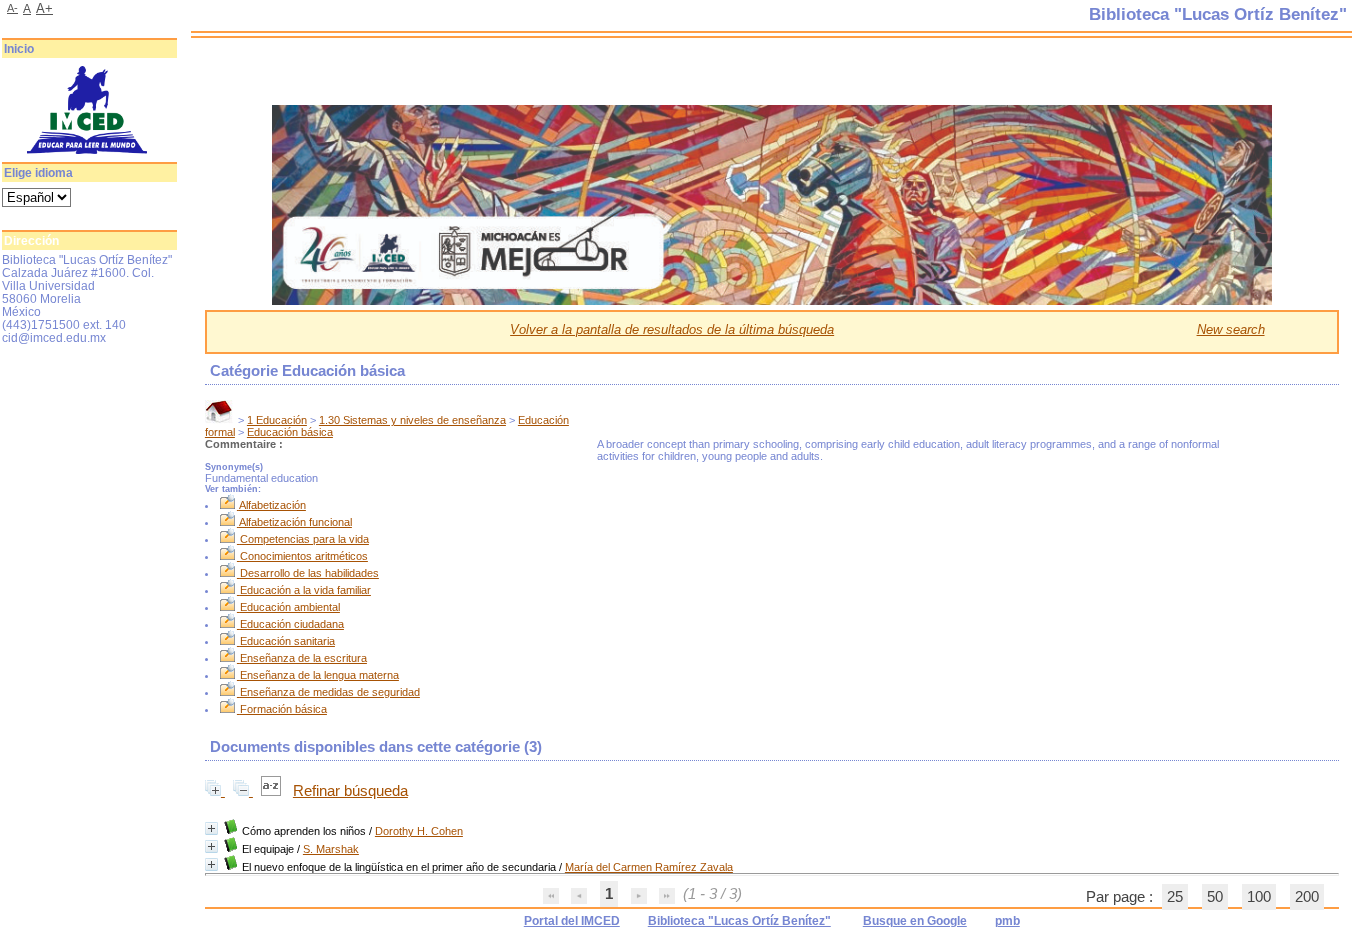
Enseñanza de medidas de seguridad (330, 692)
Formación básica (283, 709)
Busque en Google (915, 921)
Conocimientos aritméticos (304, 556)
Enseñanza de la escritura (303, 658)
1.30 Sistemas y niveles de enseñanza (412, 420)
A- (12, 8)
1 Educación (277, 420)
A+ (44, 8)
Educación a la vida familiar (305, 590)
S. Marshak (331, 849)
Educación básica (290, 432)
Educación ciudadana (292, 624)
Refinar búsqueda (350, 791)
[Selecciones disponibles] (273, 791)
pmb (1007, 921)
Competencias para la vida (304, 539)
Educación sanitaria (287, 641)
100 (1259, 897)
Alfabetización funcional (295, 522)
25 (1175, 897)
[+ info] (211, 828)
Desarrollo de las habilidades (309, 573)
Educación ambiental (290, 607)
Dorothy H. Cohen (419, 831)
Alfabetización (272, 505)
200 (1307, 897)
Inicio (19, 49)
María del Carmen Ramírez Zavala (649, 867)
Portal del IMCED (572, 921)
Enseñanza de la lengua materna (319, 675)
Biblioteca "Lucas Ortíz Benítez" (739, 921)
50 (1215, 897)
